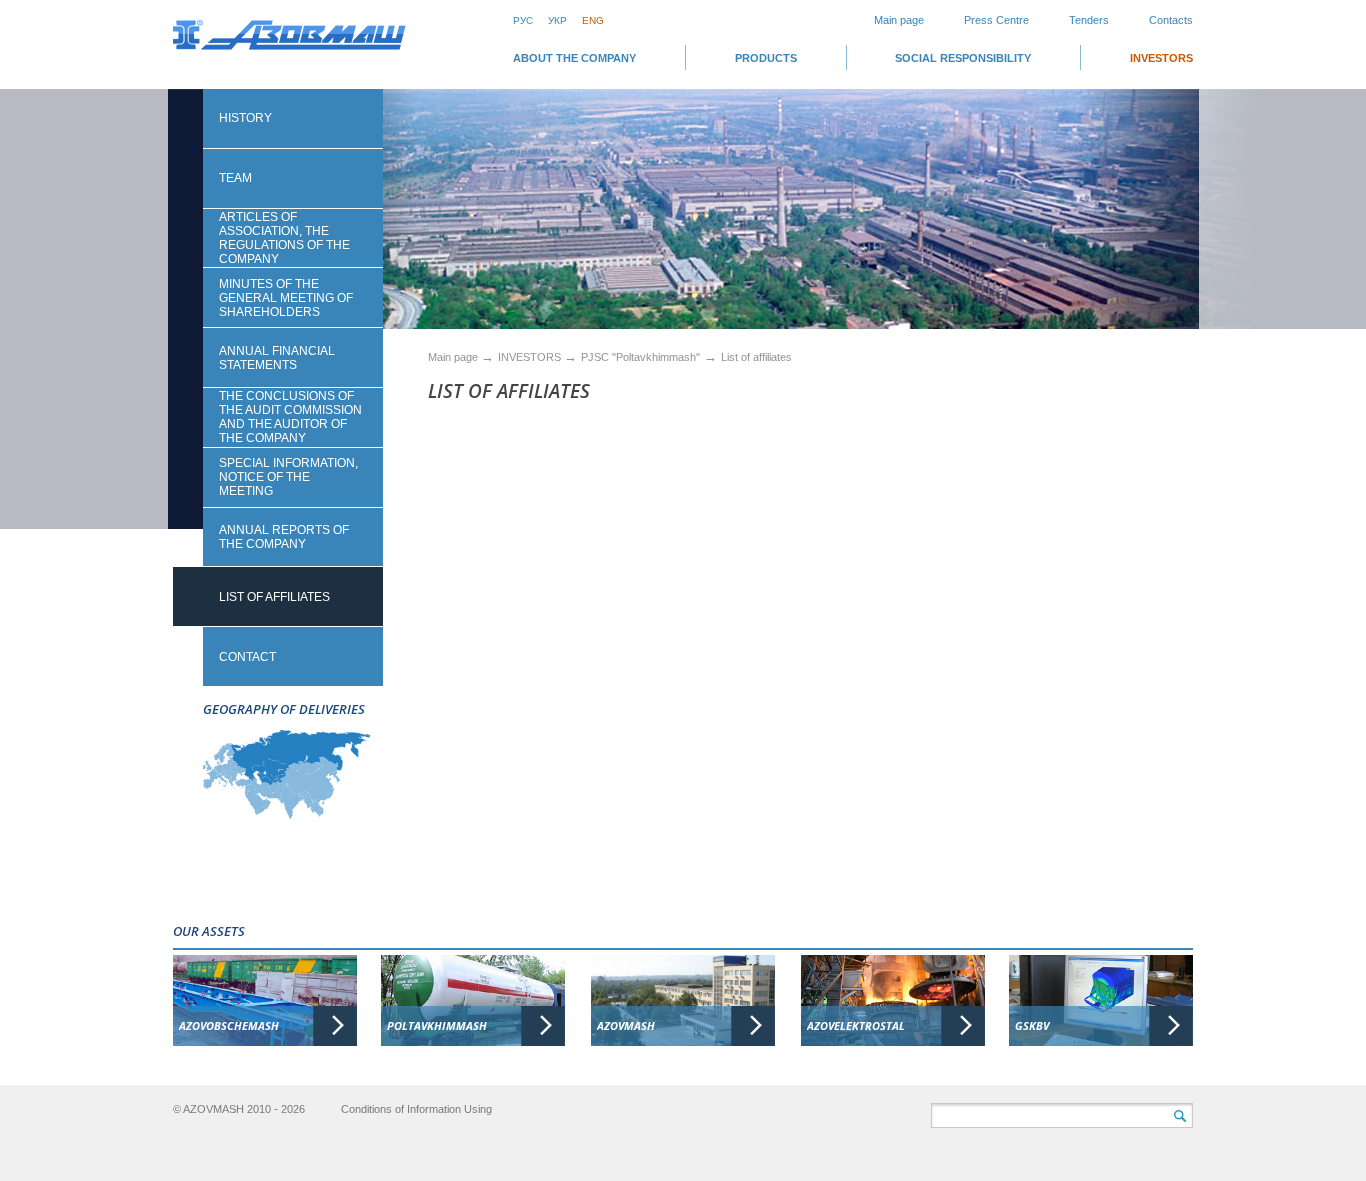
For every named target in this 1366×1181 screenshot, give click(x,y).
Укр (557, 20)
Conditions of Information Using (416, 1109)
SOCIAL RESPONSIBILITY (963, 58)
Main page (899, 20)
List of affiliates (756, 357)
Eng (593, 20)
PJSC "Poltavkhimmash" (640, 357)
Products (766, 58)
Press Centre (996, 20)
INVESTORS (1161, 58)
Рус (523, 20)
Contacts (1171, 20)
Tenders (1089, 20)
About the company (574, 58)
